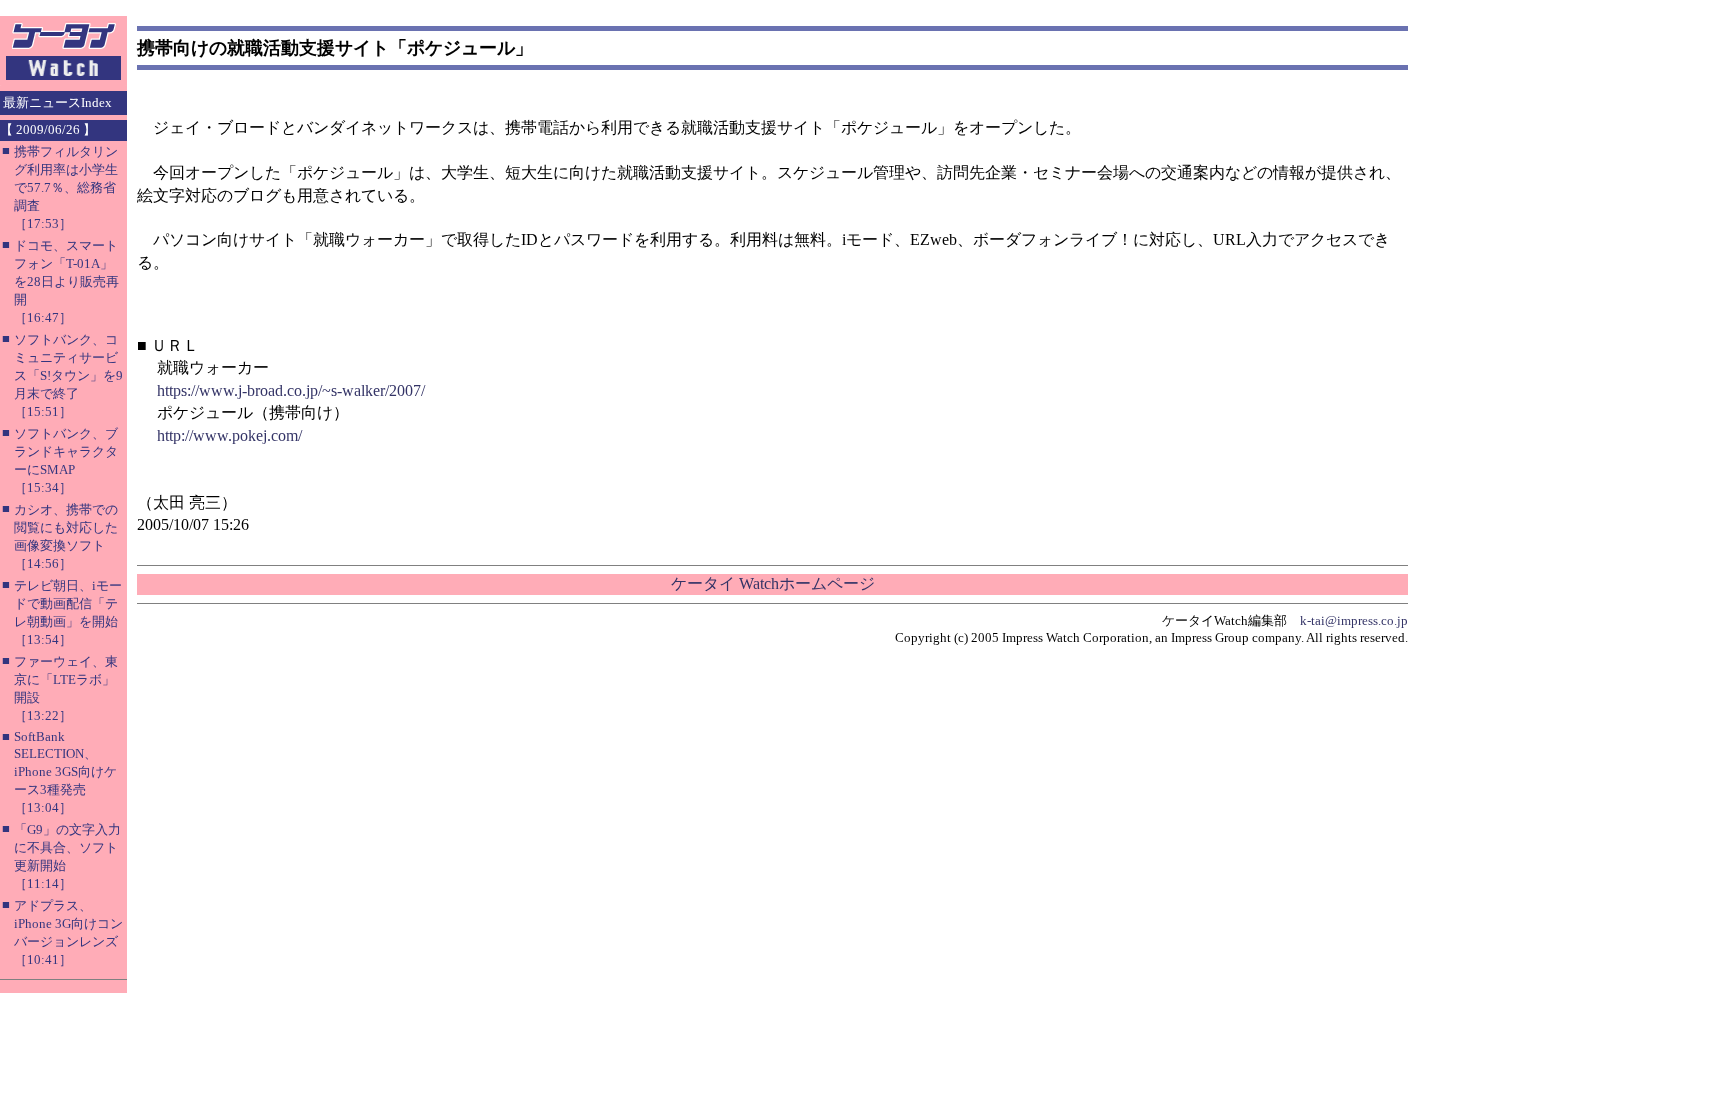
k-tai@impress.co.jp (1354, 620)
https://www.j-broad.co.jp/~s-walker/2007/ (291, 390)
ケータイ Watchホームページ (773, 583)
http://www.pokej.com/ (229, 435)
